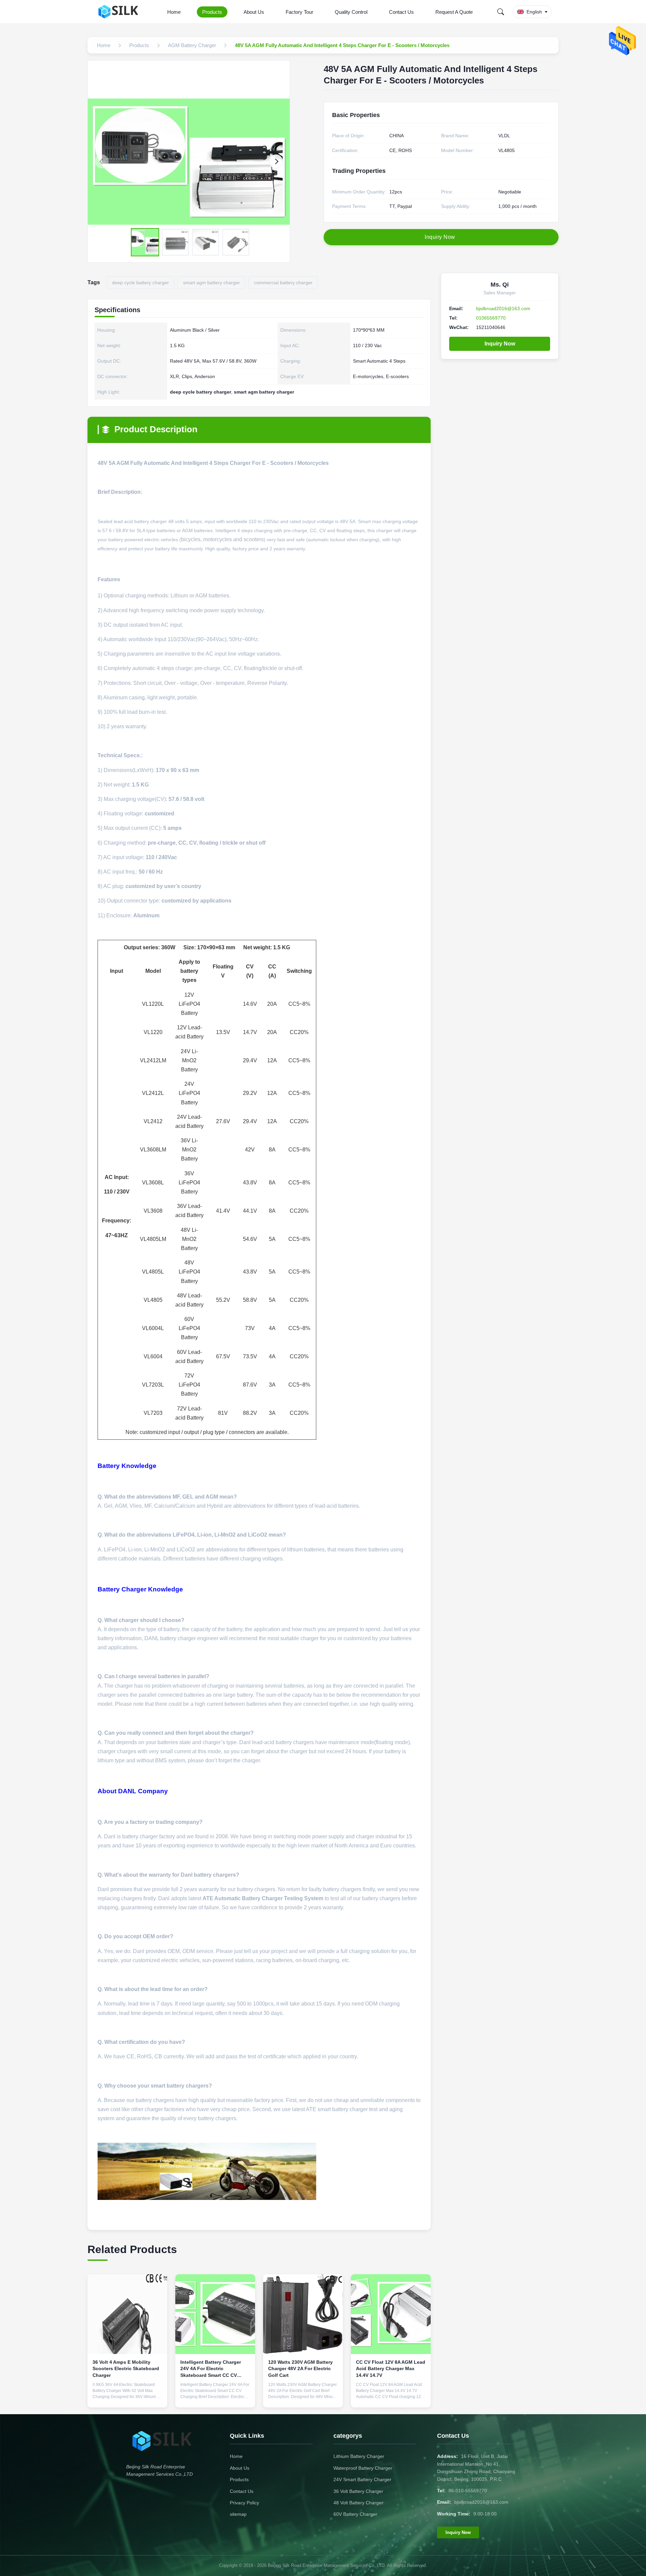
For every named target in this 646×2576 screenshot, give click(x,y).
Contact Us (401, 12)
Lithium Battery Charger (359, 2456)
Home (174, 12)
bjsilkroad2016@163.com (503, 308)
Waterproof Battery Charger (363, 2468)
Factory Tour (299, 12)
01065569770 (491, 318)
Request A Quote (454, 12)
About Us (254, 12)
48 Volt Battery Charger (358, 2503)
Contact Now (128, 2397)
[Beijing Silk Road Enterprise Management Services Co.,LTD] (120, 12)
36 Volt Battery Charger (358, 2491)
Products (212, 12)
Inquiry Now (500, 344)
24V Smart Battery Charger (362, 2479)
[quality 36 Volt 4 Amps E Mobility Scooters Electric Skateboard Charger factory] (127, 2314)
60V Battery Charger (355, 2514)
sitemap (238, 2514)
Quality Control (351, 12)
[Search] (501, 12)
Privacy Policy (244, 2503)
